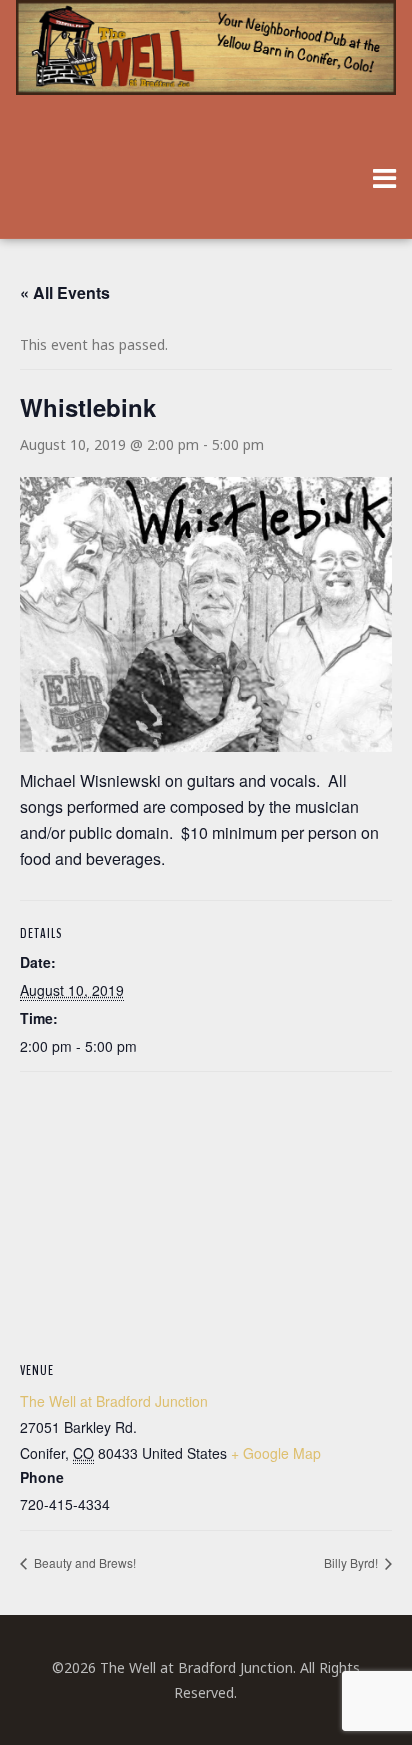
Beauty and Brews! (83, 1562)
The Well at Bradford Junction (114, 1401)
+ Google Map (276, 1453)
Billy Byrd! (352, 1562)
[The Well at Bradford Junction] (205, 57)
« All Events (65, 292)
